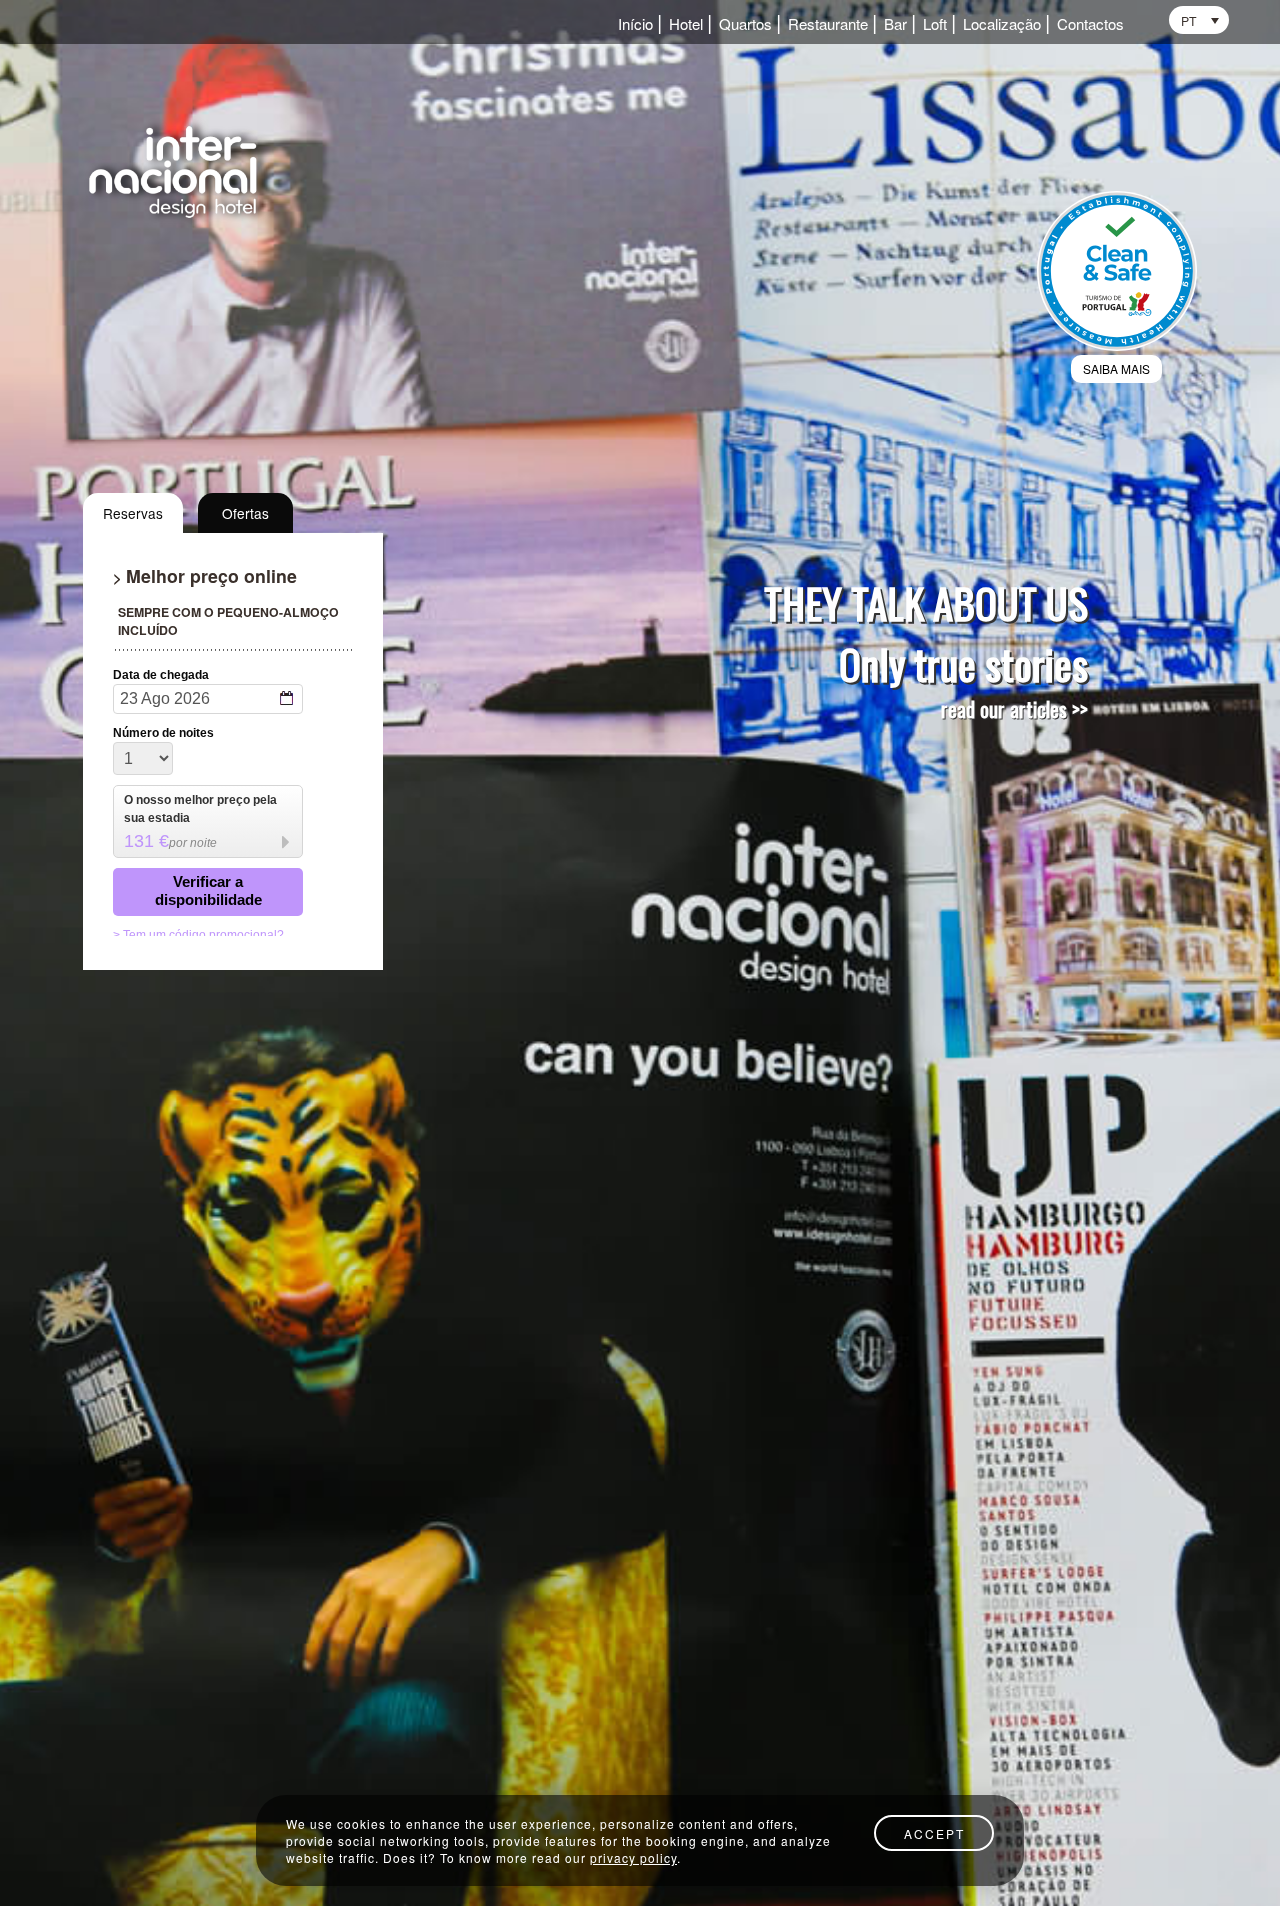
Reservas (133, 513)
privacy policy (633, 1857)
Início (635, 25)
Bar (895, 25)
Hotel (686, 25)
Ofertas (245, 513)
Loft (935, 25)
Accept (934, 1833)
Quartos (745, 25)
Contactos (1090, 25)
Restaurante (828, 25)
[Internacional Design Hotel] (179, 170)
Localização (1002, 25)
